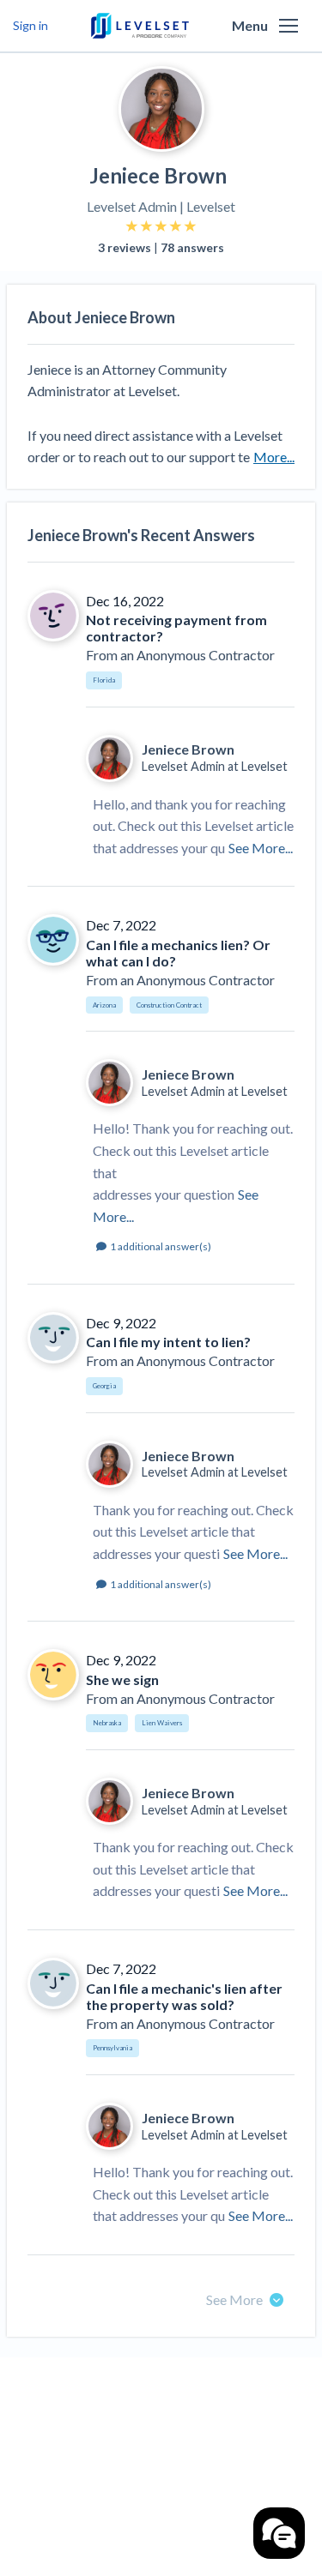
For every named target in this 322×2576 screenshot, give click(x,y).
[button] (289, 26)
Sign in (30, 25)
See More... (261, 848)
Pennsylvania (112, 2048)
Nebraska (107, 1723)
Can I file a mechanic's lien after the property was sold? (184, 1996)
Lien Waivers (162, 1723)
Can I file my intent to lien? (168, 1342)
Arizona (104, 1005)
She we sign (122, 1679)
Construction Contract (169, 1005)
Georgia (104, 1386)
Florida (104, 680)
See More (234, 2299)
